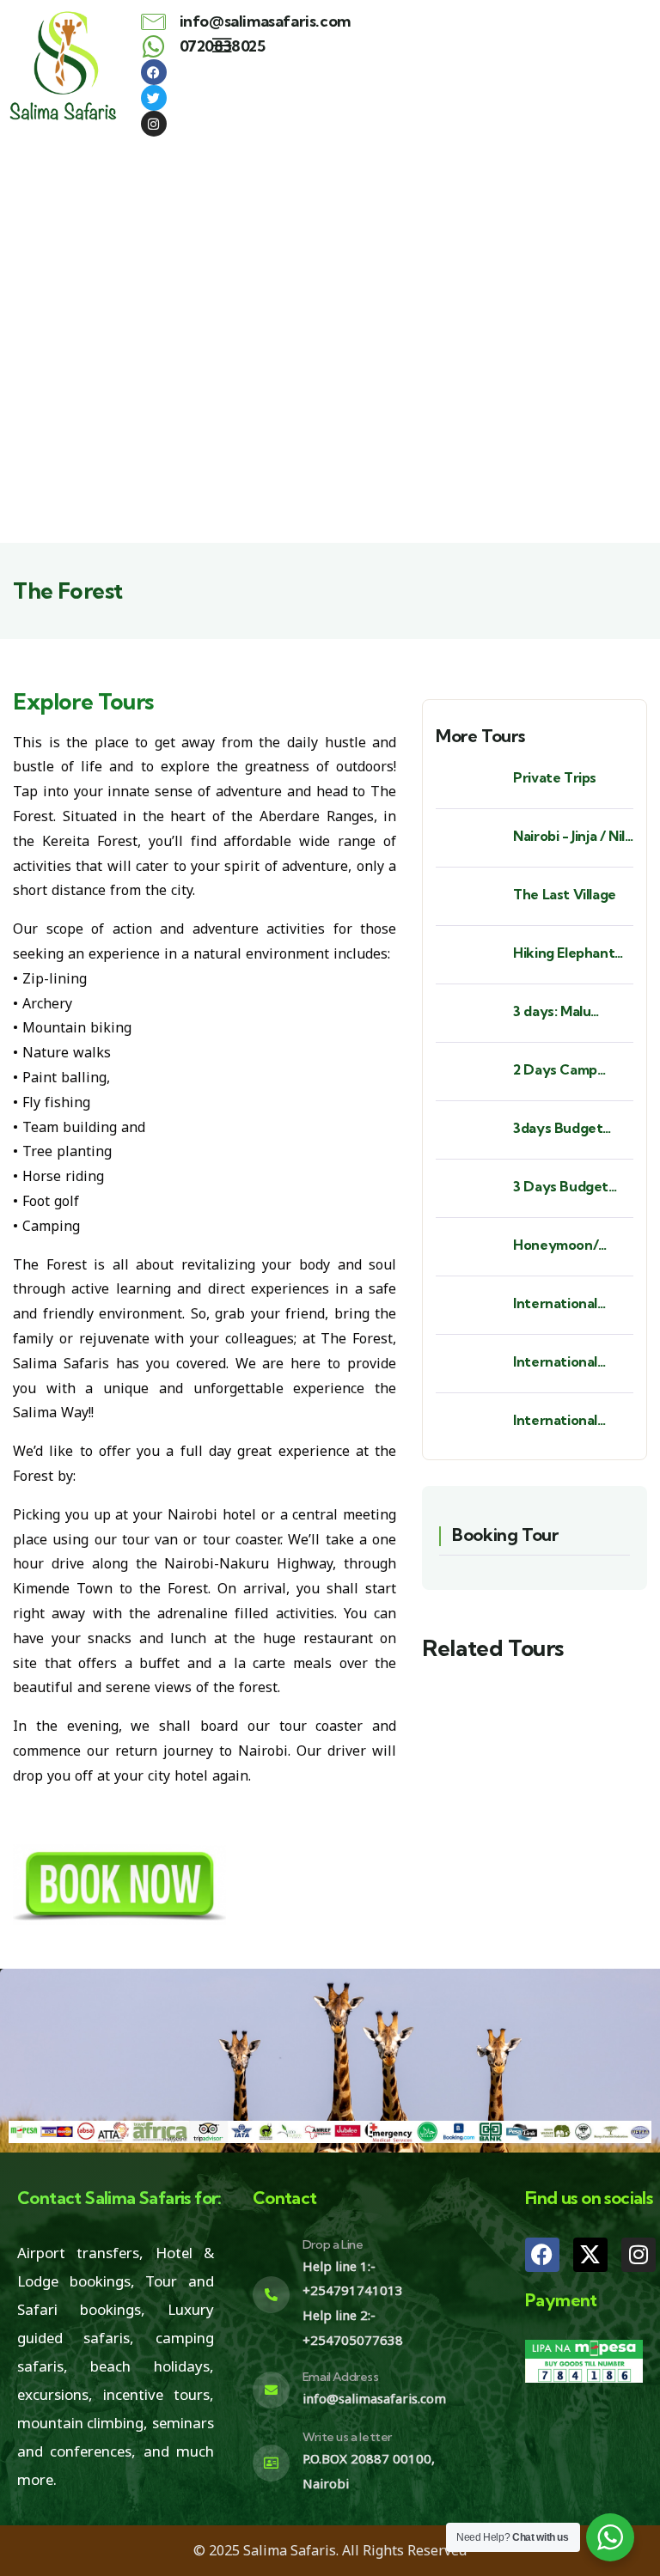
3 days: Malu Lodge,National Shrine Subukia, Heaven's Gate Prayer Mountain (568, 1011)
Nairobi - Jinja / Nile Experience (573, 836)
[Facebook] (542, 2255)
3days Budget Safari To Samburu (572, 1128)
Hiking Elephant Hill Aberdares (564, 953)
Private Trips (555, 777)
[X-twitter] (590, 2255)
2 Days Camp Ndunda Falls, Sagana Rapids (559, 1070)
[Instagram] (639, 2255)
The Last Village (565, 894)
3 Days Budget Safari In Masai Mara (561, 1187)
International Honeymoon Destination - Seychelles (556, 1362)
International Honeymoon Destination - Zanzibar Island (562, 1420)
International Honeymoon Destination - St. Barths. (567, 1303)
